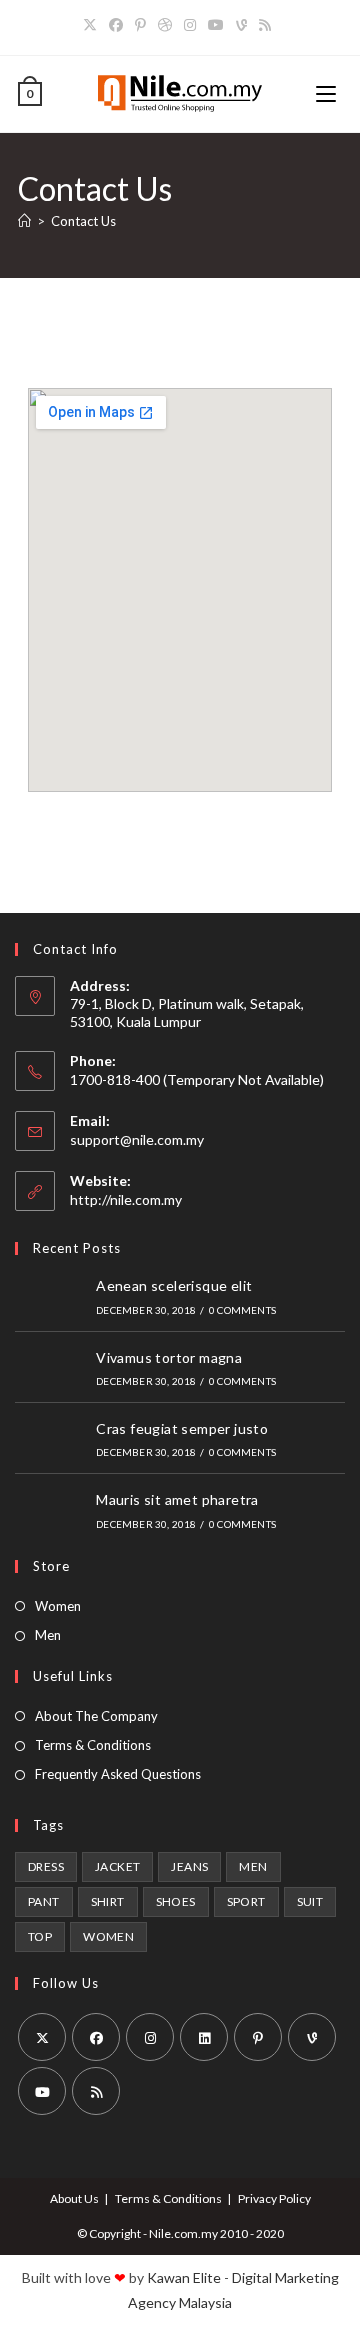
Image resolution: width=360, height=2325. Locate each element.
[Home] (24, 221)
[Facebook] (116, 25)
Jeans (189, 1866)
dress (46, 1866)
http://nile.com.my (126, 1199)
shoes (176, 1901)
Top (40, 1936)
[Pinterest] (140, 25)
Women (58, 1606)
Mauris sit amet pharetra (177, 1499)
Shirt (108, 1901)
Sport (246, 1901)
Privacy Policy (274, 2198)
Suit (310, 1901)
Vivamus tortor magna (169, 1357)
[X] (93, 25)
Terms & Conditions (93, 1745)
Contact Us (83, 221)
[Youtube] (216, 25)
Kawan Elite (184, 2277)
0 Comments (242, 1310)
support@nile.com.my (137, 1139)
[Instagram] (190, 25)
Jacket (117, 1866)
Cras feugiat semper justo (182, 1428)
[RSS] (265, 25)
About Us (74, 2198)
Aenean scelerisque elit (174, 1285)
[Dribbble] (165, 25)
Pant (44, 1901)
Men (48, 1635)
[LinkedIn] (204, 2037)
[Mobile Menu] (329, 94)
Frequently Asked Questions (118, 1774)
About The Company (96, 1716)
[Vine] (241, 25)
